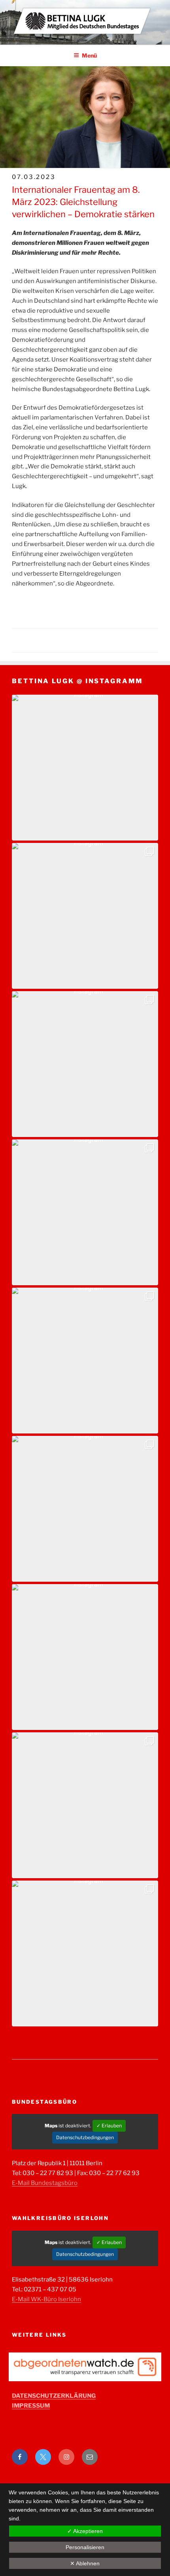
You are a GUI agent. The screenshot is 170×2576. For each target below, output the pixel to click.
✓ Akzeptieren (85, 2531)
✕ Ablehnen (85, 2563)
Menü (89, 55)
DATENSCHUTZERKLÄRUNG (54, 2396)
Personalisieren (85, 2547)
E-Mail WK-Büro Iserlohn (46, 2299)
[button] (85, 768)
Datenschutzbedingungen (85, 2137)
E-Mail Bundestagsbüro (45, 2183)
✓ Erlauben (109, 2126)
